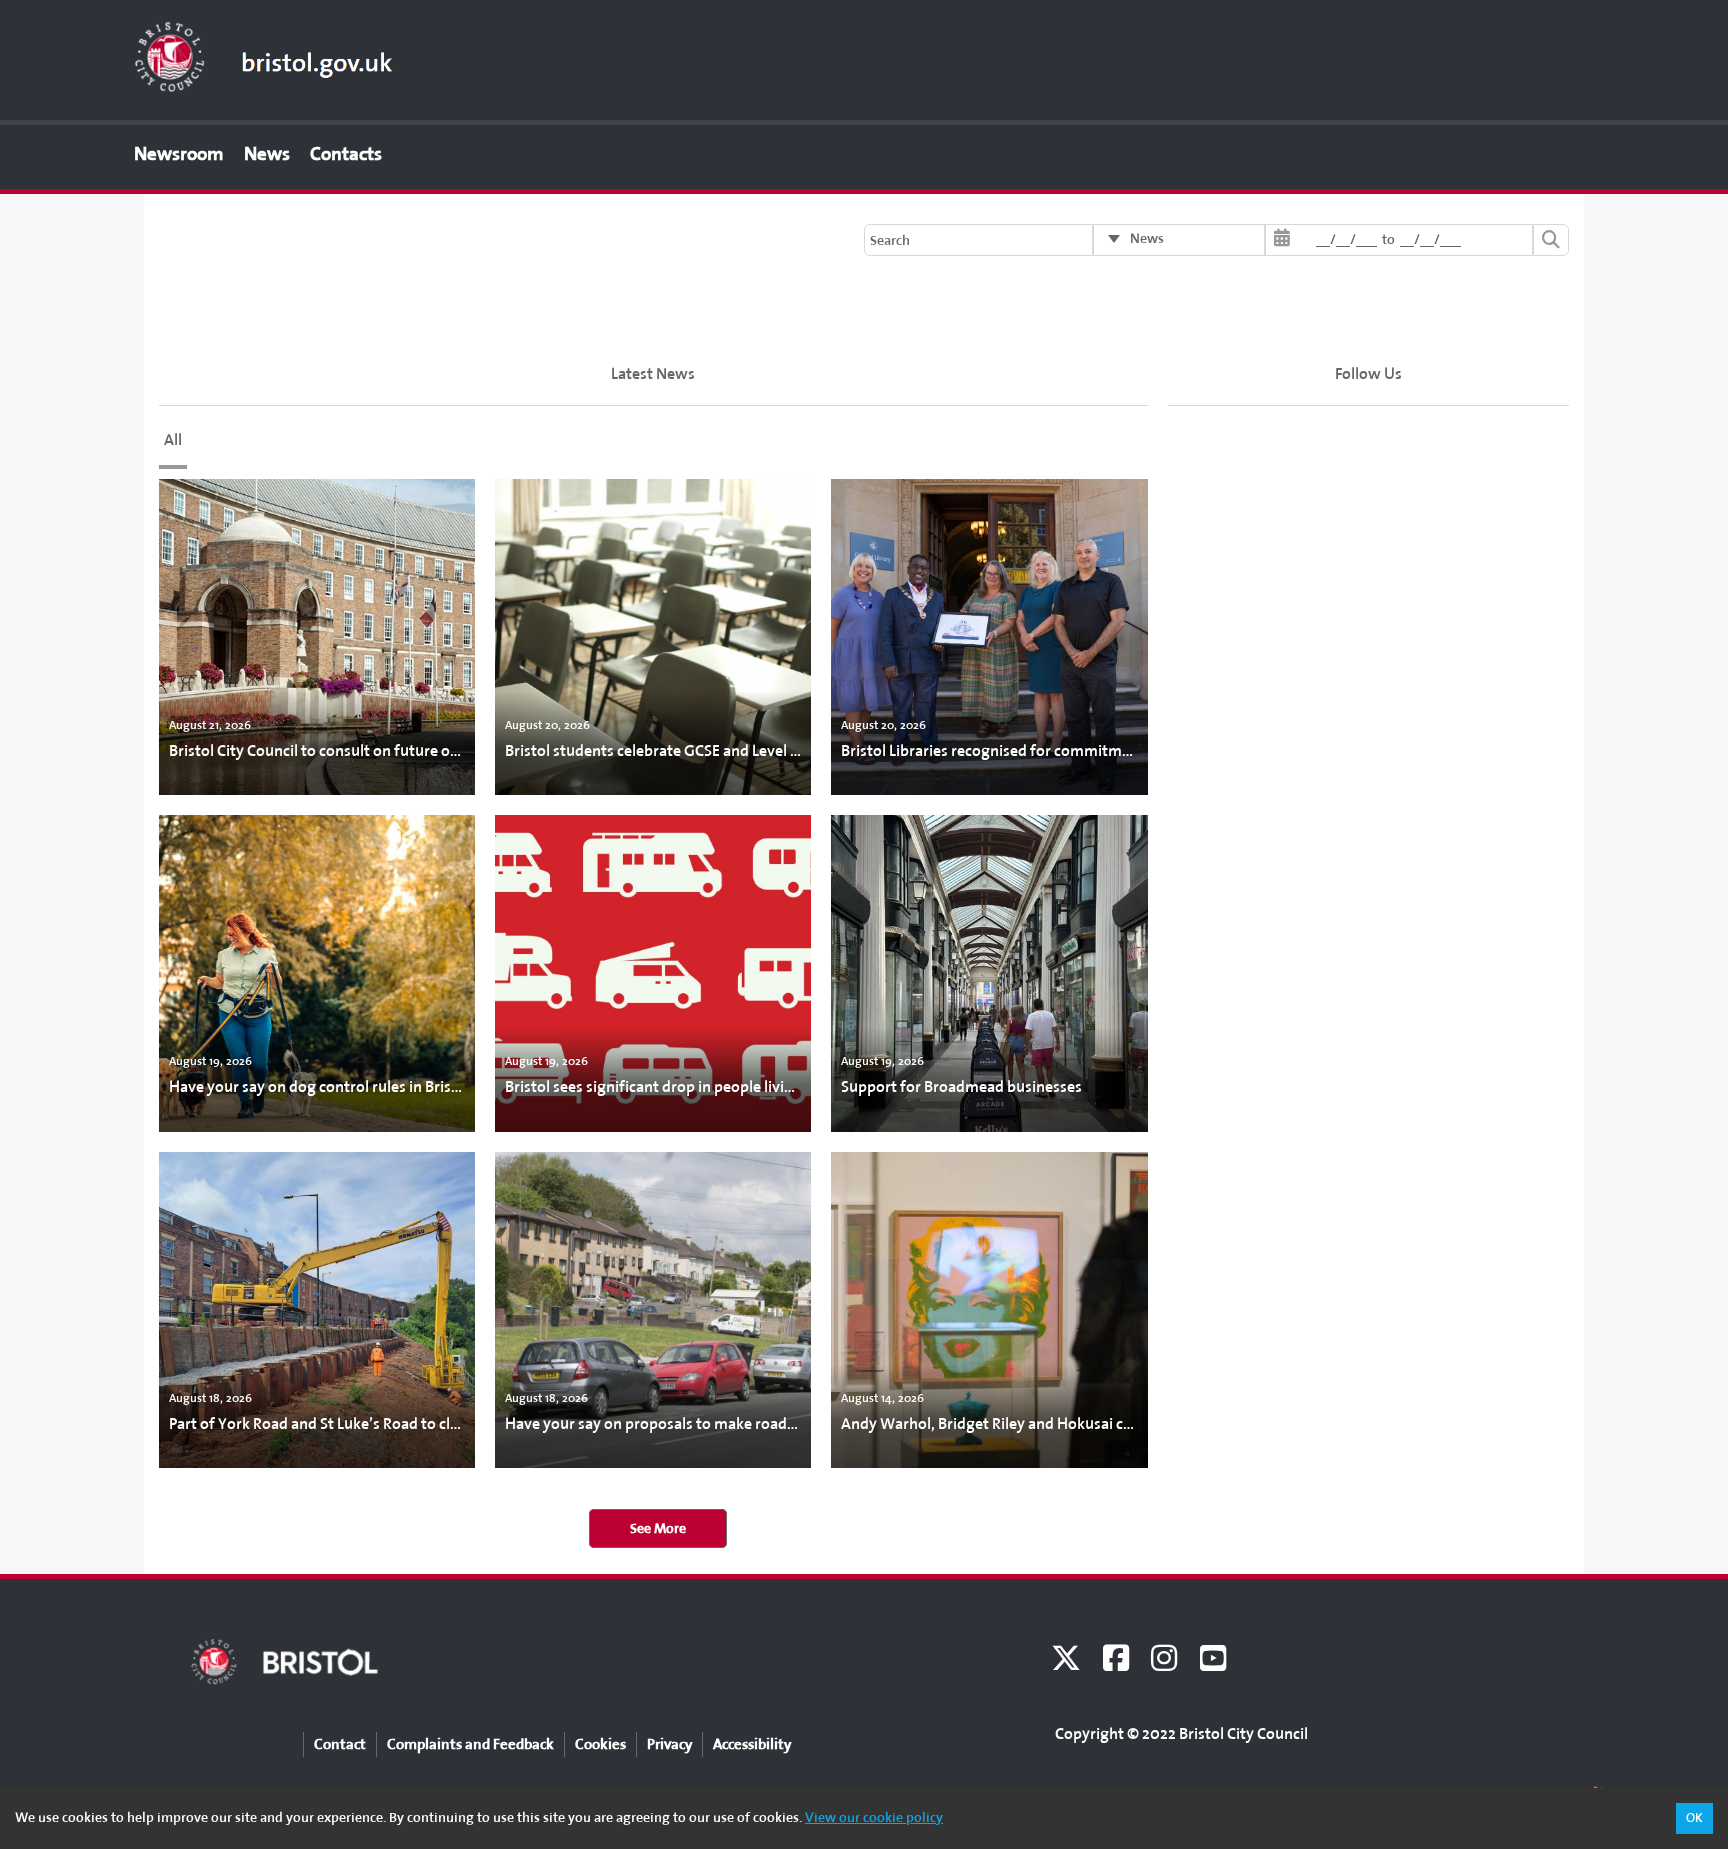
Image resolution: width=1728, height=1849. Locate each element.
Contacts (346, 153)
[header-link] (264, 56)
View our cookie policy (874, 1817)
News (267, 153)
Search (890, 240)
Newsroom (179, 153)
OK (1694, 1818)
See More (658, 1528)
